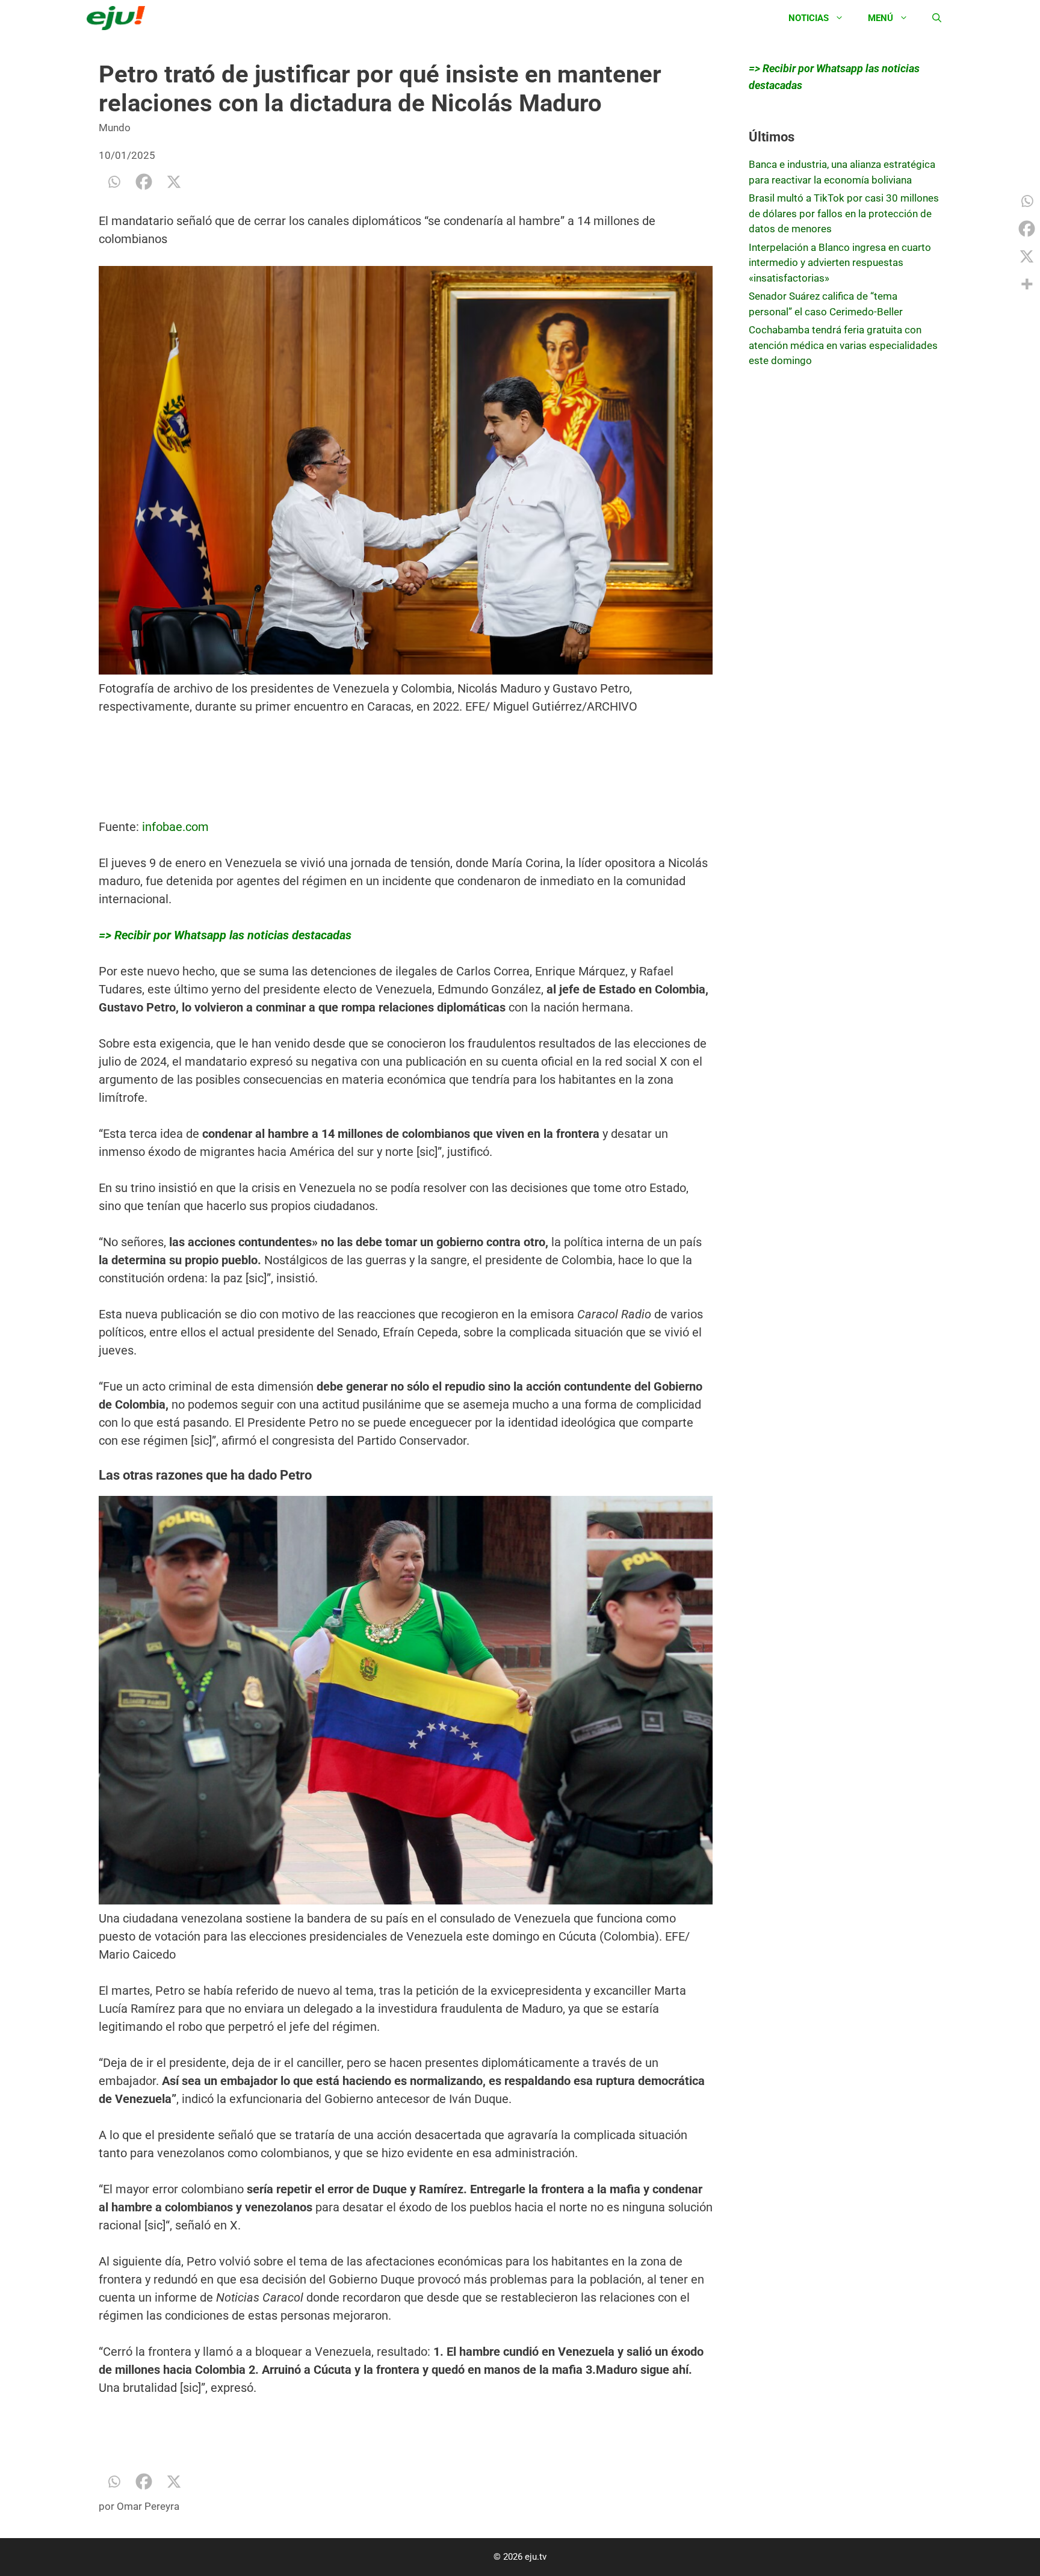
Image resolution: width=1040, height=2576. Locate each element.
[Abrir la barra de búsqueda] (937, 18)
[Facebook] (144, 182)
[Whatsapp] (114, 182)
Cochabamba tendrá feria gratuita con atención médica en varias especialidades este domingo (843, 345)
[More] (1027, 284)
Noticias (809, 18)
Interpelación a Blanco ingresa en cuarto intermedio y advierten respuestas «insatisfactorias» (840, 263)
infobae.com (175, 827)
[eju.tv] (119, 18)
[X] (174, 182)
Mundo (115, 128)
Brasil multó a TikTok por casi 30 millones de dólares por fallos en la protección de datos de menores (844, 213)
